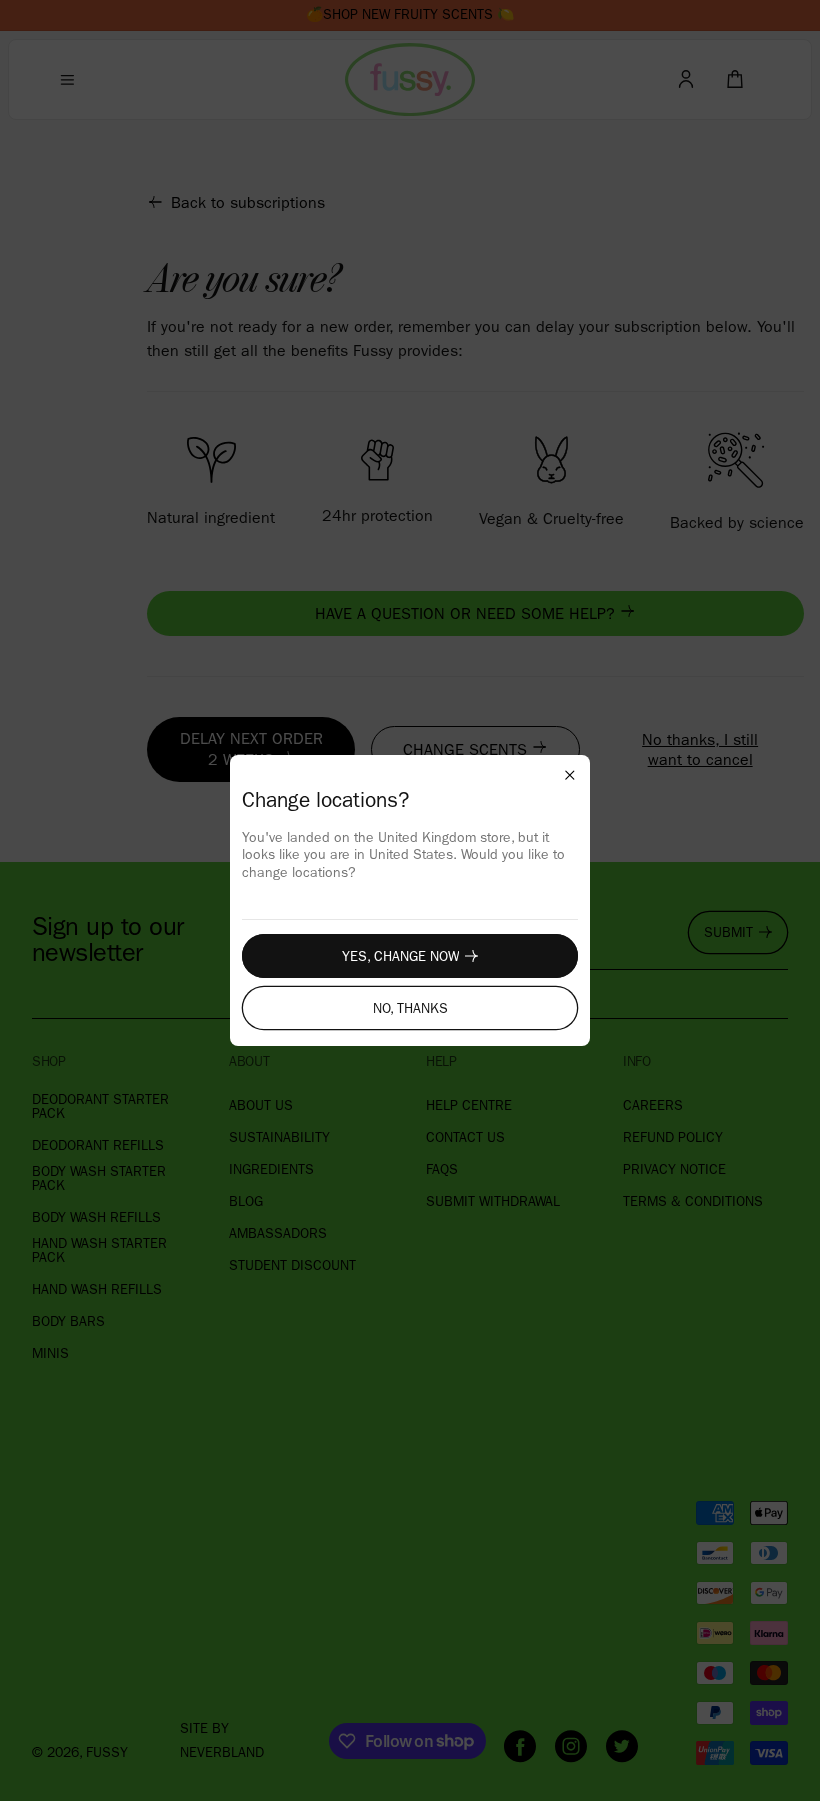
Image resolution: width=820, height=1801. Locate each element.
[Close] (570, 775)
